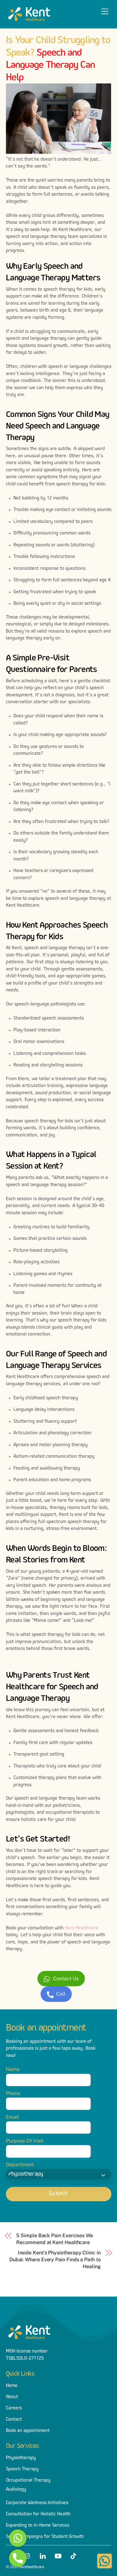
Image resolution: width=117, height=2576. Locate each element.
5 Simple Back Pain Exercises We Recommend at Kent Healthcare (55, 2239)
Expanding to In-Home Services (38, 2525)
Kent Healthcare (82, 1928)
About (12, 2397)
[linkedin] (43, 2555)
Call (61, 1994)
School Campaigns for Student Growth (45, 2537)
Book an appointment (28, 2431)
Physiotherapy (21, 2458)
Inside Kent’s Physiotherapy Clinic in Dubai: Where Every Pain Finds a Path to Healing (55, 2260)
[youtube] (58, 2555)
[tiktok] (73, 2555)
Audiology (16, 2489)
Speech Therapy (22, 2469)
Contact (14, 2419)
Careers (14, 2408)
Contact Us (66, 1979)
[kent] (29, 21)
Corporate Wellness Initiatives (37, 2503)
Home (12, 2386)
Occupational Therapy (28, 2480)
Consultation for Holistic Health (38, 2514)
